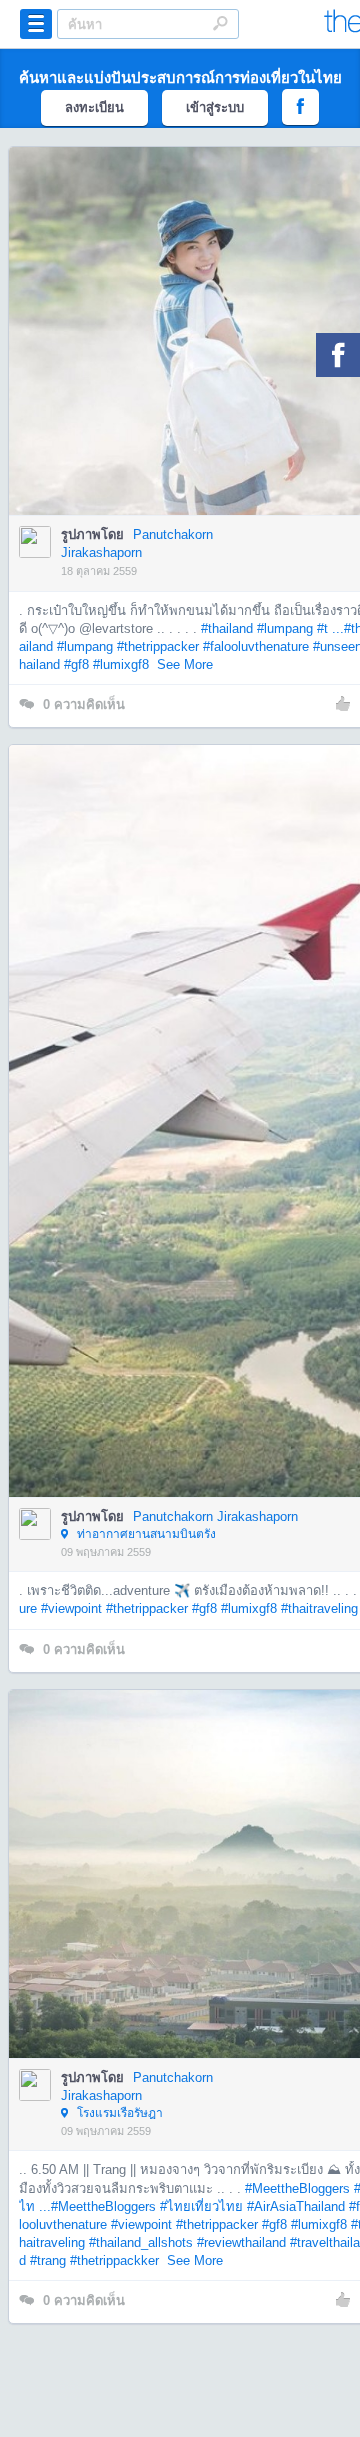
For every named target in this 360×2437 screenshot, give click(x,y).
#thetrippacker (158, 646)
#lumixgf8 (121, 664)
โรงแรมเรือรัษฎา (118, 2113)
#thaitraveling (319, 1608)
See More (185, 664)
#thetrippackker (114, 2260)
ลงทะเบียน (94, 107)
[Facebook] (338, 355)
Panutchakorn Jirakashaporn (215, 1516)
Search (220, 23)
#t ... (330, 628)
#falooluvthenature (256, 646)
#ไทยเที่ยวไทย (201, 2206)
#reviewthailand (241, 2242)
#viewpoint (71, 1608)
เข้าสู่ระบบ (215, 107)
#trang (48, 2260)
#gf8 (76, 664)
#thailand (227, 628)
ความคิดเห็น (84, 704)
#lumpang (285, 628)
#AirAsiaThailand (296, 2206)
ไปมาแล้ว (199, 301)
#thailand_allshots (141, 2242)
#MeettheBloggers (297, 2188)
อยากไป (194, 361)
